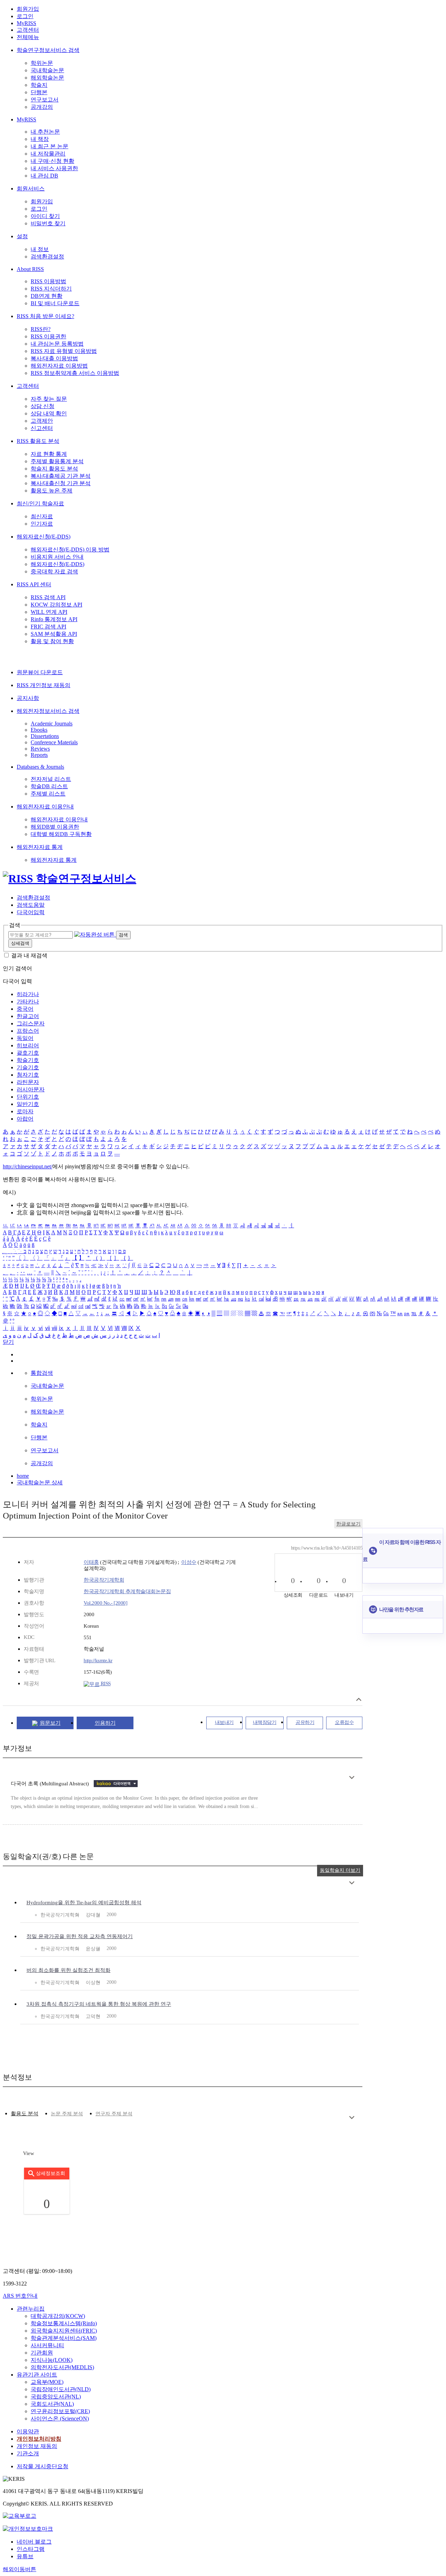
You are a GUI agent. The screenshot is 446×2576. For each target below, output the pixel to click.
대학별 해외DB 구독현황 (61, 834)
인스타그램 (31, 2549)
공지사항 (28, 698)
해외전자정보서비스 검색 (48, 711)
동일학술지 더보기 (340, 1870)
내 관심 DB (44, 176)
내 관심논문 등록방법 (57, 344)
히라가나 (28, 994)
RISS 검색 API (48, 597)
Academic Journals (52, 724)
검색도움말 (31, 905)
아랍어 (25, 1119)
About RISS (30, 269)
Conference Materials (54, 742)
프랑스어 (28, 1031)
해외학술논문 (47, 78)
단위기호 (28, 1097)
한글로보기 (348, 1524)
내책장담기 (265, 1722)
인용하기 (105, 1723)
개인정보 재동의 (37, 2446)
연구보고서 (45, 100)
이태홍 (91, 1562)
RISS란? (41, 329)
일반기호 (28, 1104)
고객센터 (28, 30)
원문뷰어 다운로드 (40, 672)
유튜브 (25, 2556)
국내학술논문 (47, 70)
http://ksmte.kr (98, 1660)
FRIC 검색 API (48, 627)
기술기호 (28, 1067)
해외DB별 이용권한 (55, 827)
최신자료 (42, 516)
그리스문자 (31, 1023)
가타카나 (28, 1001)
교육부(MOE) (47, 2382)
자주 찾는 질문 (49, 399)
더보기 (352, 1777)
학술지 (39, 85)
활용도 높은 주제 (52, 491)
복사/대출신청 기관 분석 (61, 483)
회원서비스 (31, 189)
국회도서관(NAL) (52, 2404)
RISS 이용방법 (48, 281)
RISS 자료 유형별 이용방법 (64, 351)
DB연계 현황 (47, 296)
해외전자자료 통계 (40, 847)
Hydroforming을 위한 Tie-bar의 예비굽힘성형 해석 (84, 1903)
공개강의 (42, 107)
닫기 (8, 1342)
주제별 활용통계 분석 (57, 461)
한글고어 (28, 1016)
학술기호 (28, 1060)
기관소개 (28, 2453)
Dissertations (45, 736)
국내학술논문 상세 (40, 1482)
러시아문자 (31, 1089)
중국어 (25, 1009)
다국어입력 (31, 912)
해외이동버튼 (20, 2569)
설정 (22, 236)
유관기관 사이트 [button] (37, 2375)
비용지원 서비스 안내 (57, 557)
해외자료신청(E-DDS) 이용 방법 (70, 549)
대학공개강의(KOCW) (58, 2316)
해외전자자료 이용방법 (59, 366)
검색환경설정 (47, 257)
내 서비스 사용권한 (54, 168)
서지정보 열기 (359, 1699)
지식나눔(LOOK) (52, 2360)
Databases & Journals (40, 767)
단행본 (39, 92)
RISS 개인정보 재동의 (44, 685)
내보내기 (224, 1722)
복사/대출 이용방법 (54, 358)
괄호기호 (28, 1053)
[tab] (25, 2114)
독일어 (25, 1038)
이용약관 (28, 2431)
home (23, 1476)
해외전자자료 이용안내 (45, 807)
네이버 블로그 (34, 2542)
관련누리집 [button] (31, 2309)
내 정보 (40, 249)
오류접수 (344, 1722)
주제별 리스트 (48, 794)
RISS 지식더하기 (51, 289)
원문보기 (50, 1723)
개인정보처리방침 (39, 2439)
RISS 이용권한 (48, 336)
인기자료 (42, 524)
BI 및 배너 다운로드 (55, 303)
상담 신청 (43, 406)
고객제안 (42, 421)
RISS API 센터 (34, 584)
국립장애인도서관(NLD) (61, 2389)
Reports (39, 755)
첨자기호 (28, 1075)
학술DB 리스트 (49, 786)
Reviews (40, 749)
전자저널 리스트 (51, 779)
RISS (105, 1684)
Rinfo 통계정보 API (54, 619)
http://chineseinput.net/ (28, 1166)
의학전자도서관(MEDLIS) (62, 2367)
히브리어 (28, 1045)
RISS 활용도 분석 (38, 441)
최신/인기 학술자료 (40, 503)
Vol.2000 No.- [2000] (105, 1603)
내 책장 (40, 139)
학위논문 (42, 63)
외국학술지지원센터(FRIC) (64, 2331)
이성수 (189, 1562)
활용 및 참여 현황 (52, 641)
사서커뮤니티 (47, 2345)
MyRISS (26, 23)
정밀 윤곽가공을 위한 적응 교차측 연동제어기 (80, 1936)
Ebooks (39, 730)
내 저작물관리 (48, 154)
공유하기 (305, 1722)
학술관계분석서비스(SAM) (64, 2338)
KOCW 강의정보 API (56, 605)
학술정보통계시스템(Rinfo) (64, 2323)
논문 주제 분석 (67, 2114)
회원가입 (28, 9)
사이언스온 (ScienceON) (60, 2419)
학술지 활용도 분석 (54, 469)
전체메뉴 (28, 37)
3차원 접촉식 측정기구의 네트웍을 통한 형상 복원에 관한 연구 (99, 2004)
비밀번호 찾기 (48, 223)
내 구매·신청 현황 (52, 161)
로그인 (25, 16)
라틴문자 (28, 1082)
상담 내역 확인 (49, 413)
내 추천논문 (45, 132)
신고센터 (42, 428)
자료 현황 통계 (49, 454)
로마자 (25, 1111)
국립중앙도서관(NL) (56, 2397)
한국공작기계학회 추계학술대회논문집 (127, 1591)
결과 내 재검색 (29, 955)
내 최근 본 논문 (49, 146)
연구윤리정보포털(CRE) (60, 2411)
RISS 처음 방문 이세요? (45, 316)
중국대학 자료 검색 (54, 571)
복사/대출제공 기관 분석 (61, 476)
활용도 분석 (25, 2114)
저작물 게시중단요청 (43, 2466)
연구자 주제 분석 (114, 2114)
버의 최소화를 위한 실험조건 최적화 (68, 1970)
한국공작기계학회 (104, 1580)
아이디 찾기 (45, 216)
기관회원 (42, 2353)
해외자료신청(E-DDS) (44, 537)
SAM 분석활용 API (54, 634)
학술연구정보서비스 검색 (48, 50)
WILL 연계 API (49, 612)
